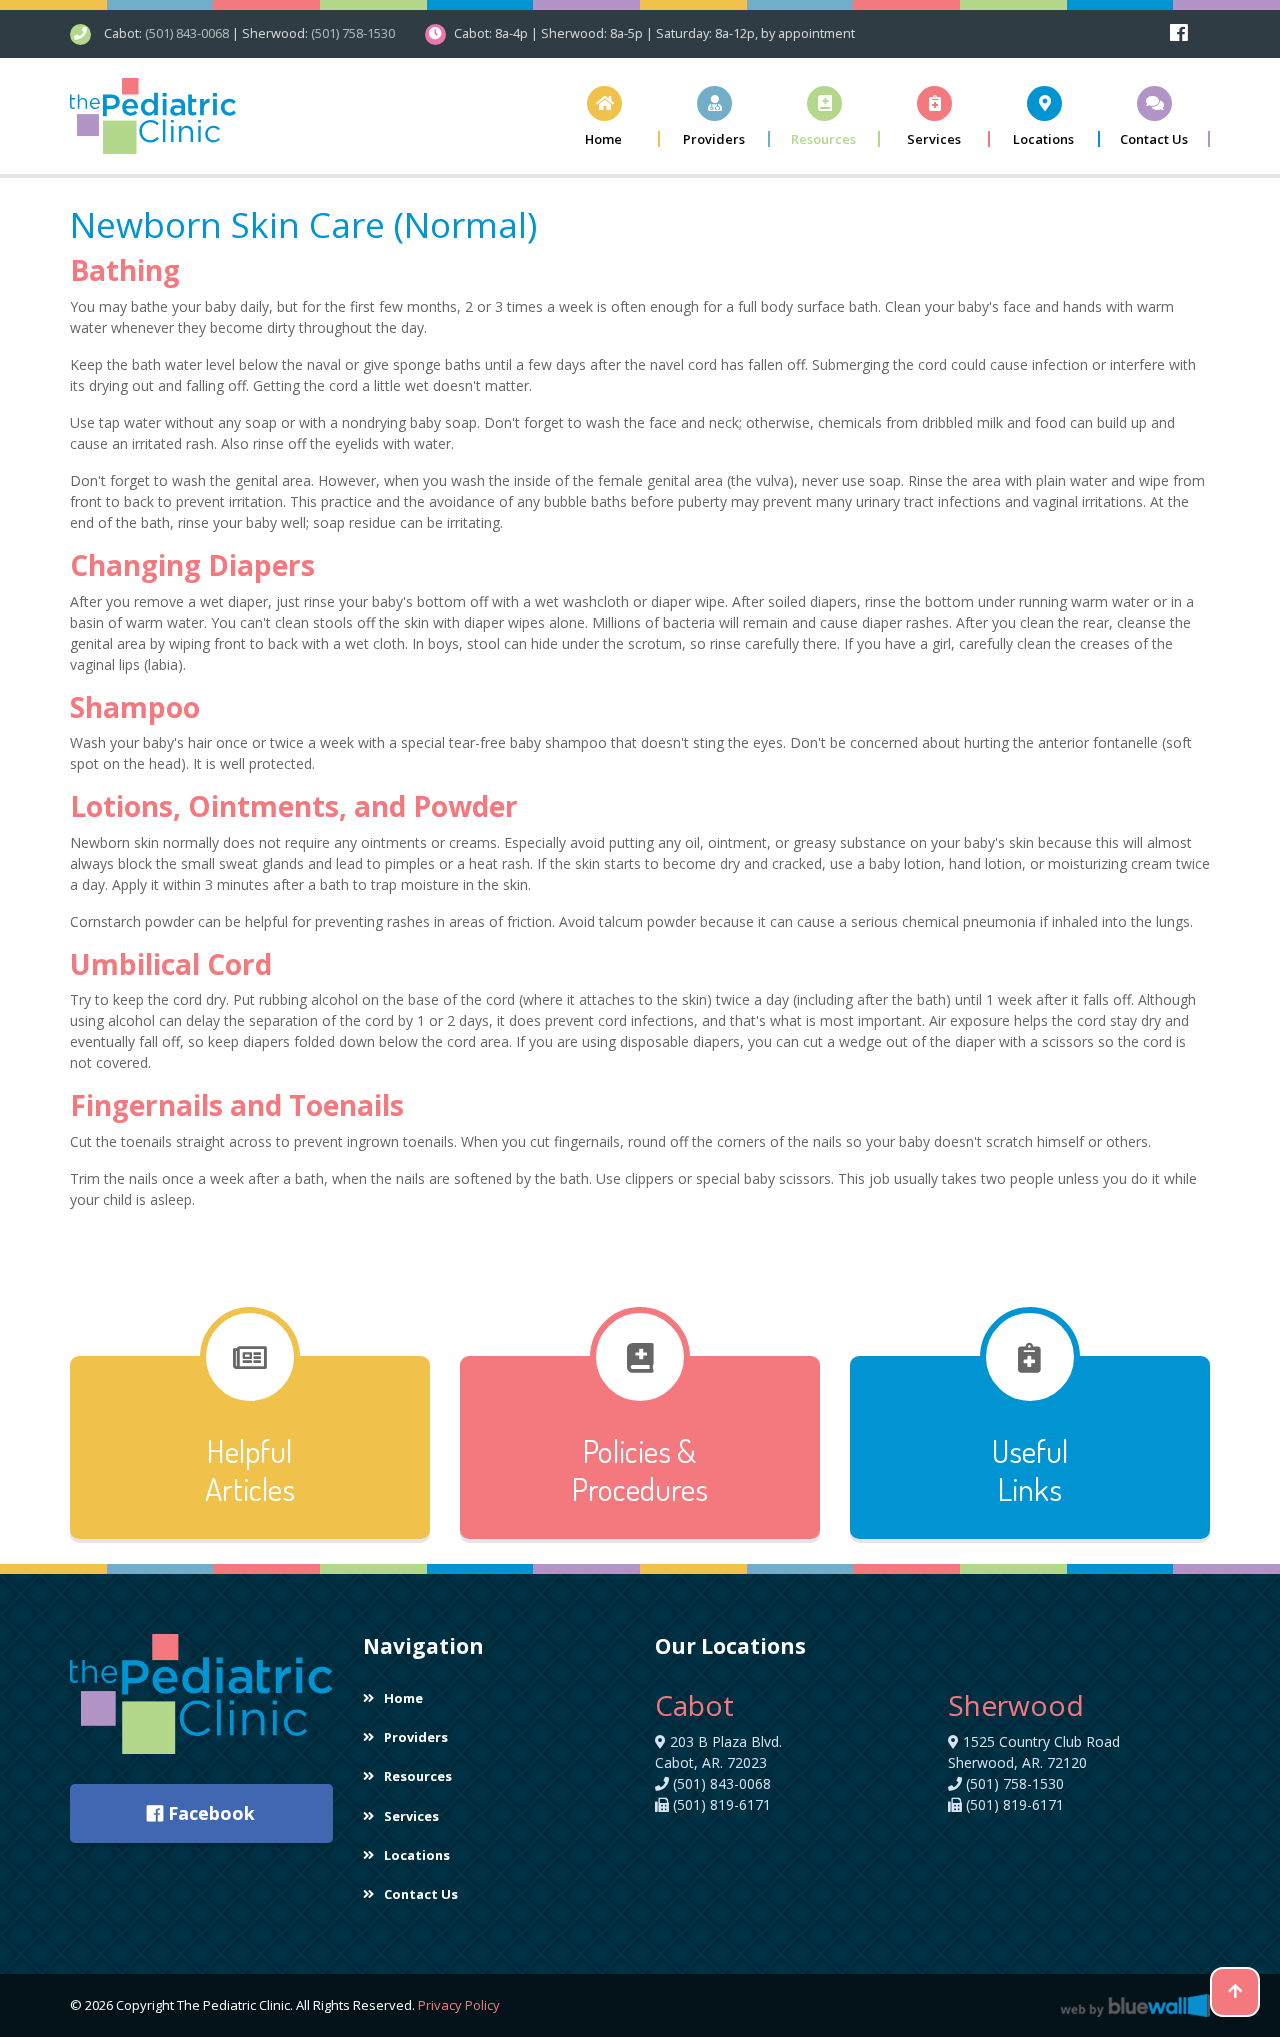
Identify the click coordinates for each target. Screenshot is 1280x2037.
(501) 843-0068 (187, 33)
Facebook (209, 1813)
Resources (418, 1776)
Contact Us (421, 1894)
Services (411, 1816)
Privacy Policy (459, 2005)
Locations (417, 1855)
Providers (416, 1737)
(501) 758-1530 (353, 33)
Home (403, 1698)
